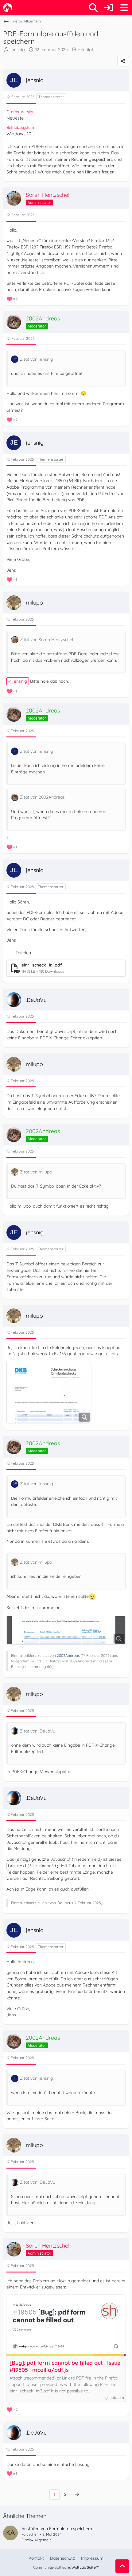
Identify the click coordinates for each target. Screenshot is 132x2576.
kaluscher (30, 2534)
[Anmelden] (109, 8)
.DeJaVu (64, 1903)
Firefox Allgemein (37, 2540)
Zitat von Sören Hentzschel (47, 640)
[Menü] (124, 8)
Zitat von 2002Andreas (42, 797)
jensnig (18, 50)
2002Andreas (68, 1655)
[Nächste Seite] (77, 2494)
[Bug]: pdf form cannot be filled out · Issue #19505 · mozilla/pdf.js (65, 2366)
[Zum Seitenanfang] (122, 2566)
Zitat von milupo (36, 1172)
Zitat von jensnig (37, 359)
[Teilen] (123, 61)
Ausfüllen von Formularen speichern (57, 2529)
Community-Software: (66, 2567)
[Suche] (93, 8)
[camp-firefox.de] (8, 8)
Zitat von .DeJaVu (38, 1731)
